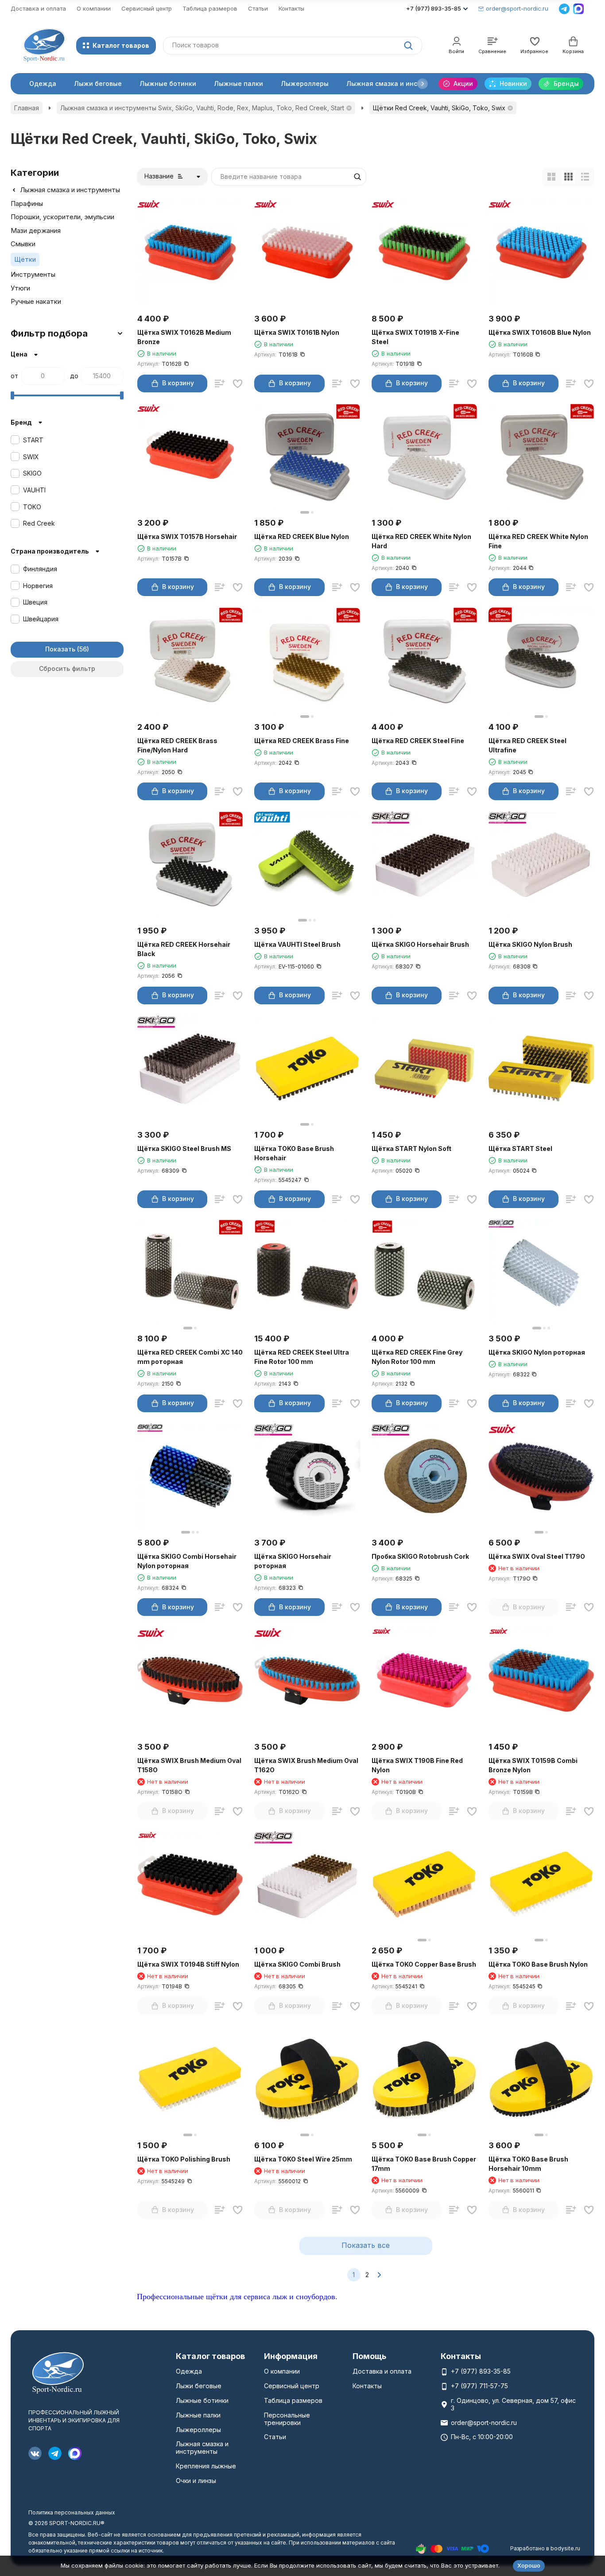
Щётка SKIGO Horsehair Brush (420, 944)
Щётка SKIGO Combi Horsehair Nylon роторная (187, 1561)
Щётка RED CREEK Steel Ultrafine (527, 745)
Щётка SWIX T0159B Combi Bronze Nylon (533, 1765)
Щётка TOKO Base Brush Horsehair (294, 1153)
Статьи (258, 8)
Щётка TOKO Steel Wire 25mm (303, 2159)
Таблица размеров (210, 8)
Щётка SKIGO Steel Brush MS (184, 1149)
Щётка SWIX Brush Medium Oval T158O (189, 1765)
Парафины (27, 203)
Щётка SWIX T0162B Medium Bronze (184, 337)
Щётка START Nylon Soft (411, 1149)
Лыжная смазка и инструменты (398, 83)
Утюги (20, 288)
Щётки (25, 259)
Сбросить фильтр (67, 668)
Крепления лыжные (206, 2466)
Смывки (23, 244)
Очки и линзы (196, 2481)
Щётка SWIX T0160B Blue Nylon (540, 332)
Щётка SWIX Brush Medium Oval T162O (306, 1765)
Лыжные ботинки (168, 83)
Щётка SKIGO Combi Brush (297, 1964)
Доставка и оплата (38, 8)
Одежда (43, 83)
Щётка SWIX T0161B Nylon (297, 332)
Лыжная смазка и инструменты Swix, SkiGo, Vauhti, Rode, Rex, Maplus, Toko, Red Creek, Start (202, 108)
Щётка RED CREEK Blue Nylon (302, 537)
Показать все (366, 2245)
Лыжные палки (239, 83)
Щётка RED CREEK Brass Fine (302, 741)
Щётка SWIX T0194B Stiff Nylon (188, 1964)
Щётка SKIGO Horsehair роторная (293, 1561)
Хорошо (529, 2565)
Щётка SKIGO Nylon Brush (530, 944)
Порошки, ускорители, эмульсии (62, 217)
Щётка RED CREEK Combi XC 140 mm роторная (190, 1357)
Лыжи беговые (98, 83)
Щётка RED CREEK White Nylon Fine (538, 541)
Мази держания (36, 230)
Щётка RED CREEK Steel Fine (418, 741)
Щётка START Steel (520, 1149)
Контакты (291, 8)
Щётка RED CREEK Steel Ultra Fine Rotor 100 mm (302, 1357)
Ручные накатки (36, 301)
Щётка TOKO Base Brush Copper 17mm (424, 2164)
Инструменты (33, 274)
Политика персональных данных (72, 2512)
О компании (94, 8)
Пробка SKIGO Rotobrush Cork (420, 1556)
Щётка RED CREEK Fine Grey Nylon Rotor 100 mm (417, 1357)
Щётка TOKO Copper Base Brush (424, 1964)
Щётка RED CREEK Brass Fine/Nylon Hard (177, 745)
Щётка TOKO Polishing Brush (184, 2159)
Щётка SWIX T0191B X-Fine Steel (415, 337)
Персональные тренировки (287, 2419)
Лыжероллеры (305, 83)
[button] (423, 84)
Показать (60, 649)
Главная (27, 108)
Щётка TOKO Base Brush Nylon (538, 1964)
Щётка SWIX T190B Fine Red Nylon (417, 1765)
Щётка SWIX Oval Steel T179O (537, 1556)
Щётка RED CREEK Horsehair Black (184, 949)
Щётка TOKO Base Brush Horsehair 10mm (528, 2164)
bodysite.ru (565, 2548)
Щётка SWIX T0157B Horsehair (187, 537)
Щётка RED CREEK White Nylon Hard (421, 541)
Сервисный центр (147, 8)
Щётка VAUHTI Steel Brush (297, 944)
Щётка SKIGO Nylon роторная (537, 1352)
